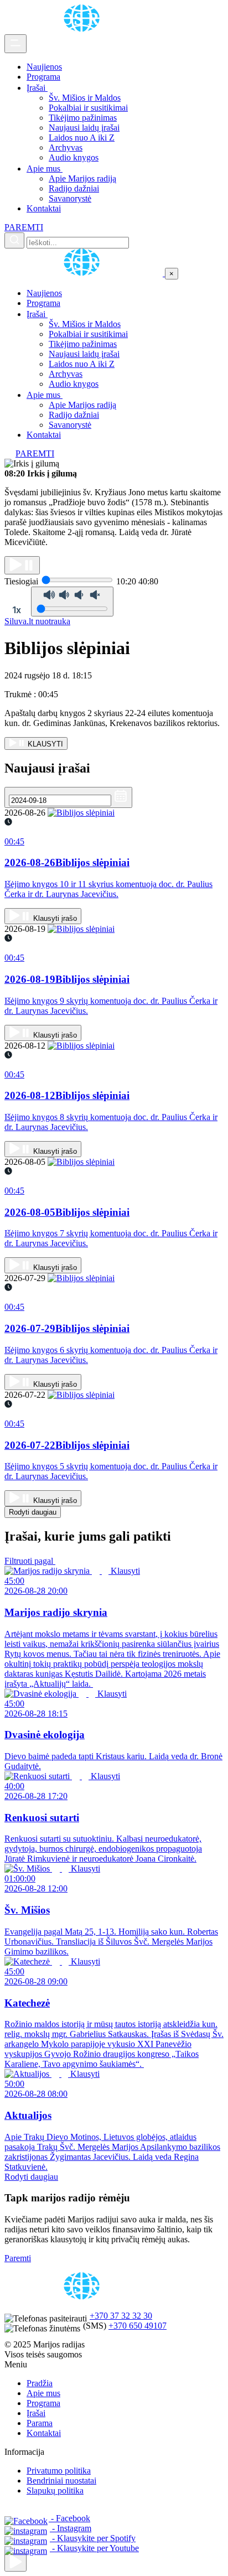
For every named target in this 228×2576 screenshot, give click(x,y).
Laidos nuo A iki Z (82, 138)
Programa (43, 77)
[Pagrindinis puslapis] (84, 29)
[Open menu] (15, 44)
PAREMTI (24, 227)
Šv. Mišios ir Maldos (85, 98)
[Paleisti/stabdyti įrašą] (22, 565)
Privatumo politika (59, 2471)
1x (17, 610)
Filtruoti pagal (30, 1561)
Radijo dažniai (74, 188)
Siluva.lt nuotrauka (37, 621)
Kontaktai (44, 208)
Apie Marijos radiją (82, 178)
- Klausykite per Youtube (94, 2548)
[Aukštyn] (15, 2562)
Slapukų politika (55, 2491)
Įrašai (37, 88)
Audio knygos (74, 157)
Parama (40, 2423)
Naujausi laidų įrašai (84, 128)
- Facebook (69, 2518)
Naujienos (44, 67)
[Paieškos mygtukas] (14, 240)
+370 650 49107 (138, 2326)
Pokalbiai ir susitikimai (88, 108)
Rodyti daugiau (33, 1512)
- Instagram (71, 2528)
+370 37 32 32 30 (121, 2316)
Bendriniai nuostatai (61, 2481)
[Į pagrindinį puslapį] (85, 273)
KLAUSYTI (44, 744)
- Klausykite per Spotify (93, 2538)
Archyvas (66, 147)
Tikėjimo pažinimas (83, 118)
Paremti (18, 2258)
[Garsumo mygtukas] (72, 602)
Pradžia (40, 2383)
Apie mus (45, 169)
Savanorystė (70, 198)
